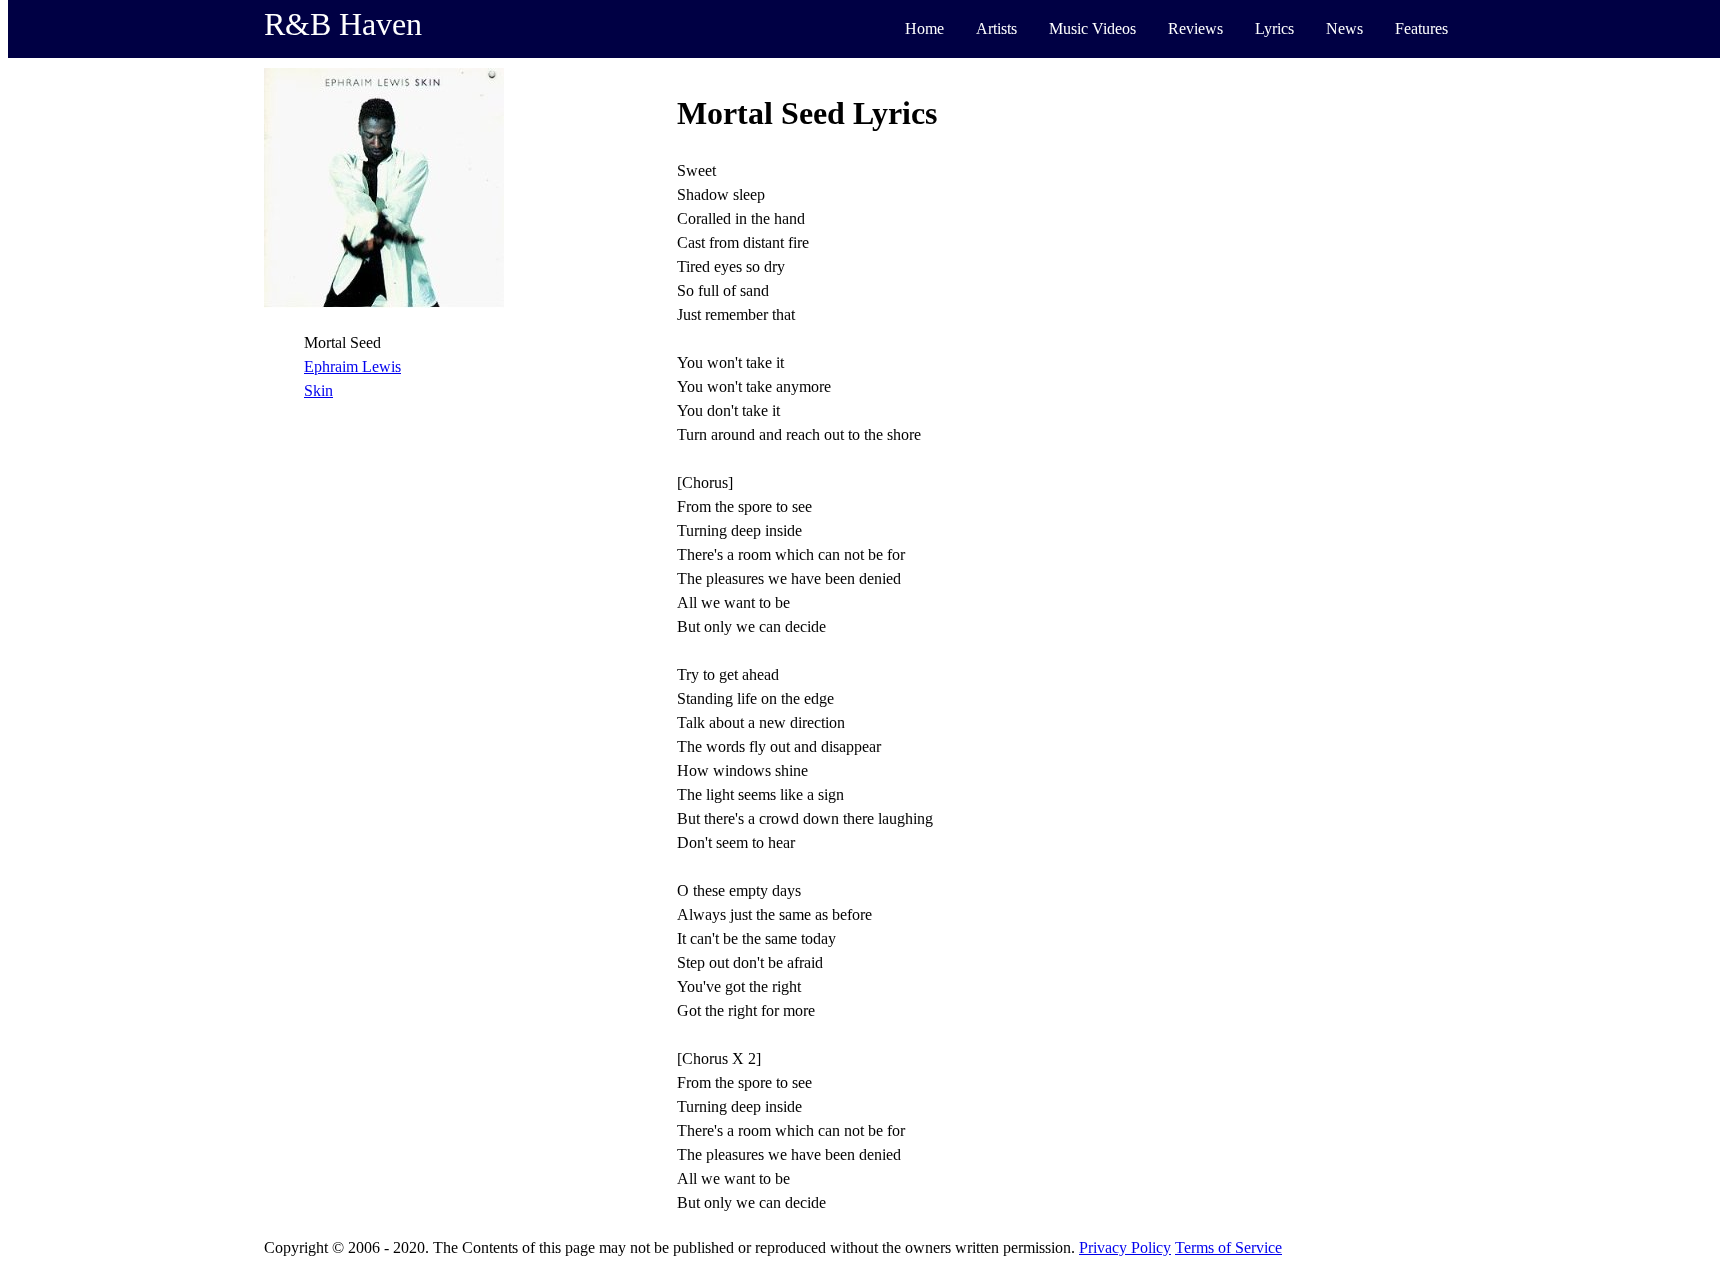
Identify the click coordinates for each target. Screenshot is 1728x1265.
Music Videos (1092, 28)
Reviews (1195, 28)
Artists (996, 28)
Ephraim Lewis (352, 366)
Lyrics (1274, 28)
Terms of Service (1228, 1247)
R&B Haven (343, 24)
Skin (318, 390)
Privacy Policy (1125, 1247)
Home (924, 28)
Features (1421, 28)
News (1344, 28)
